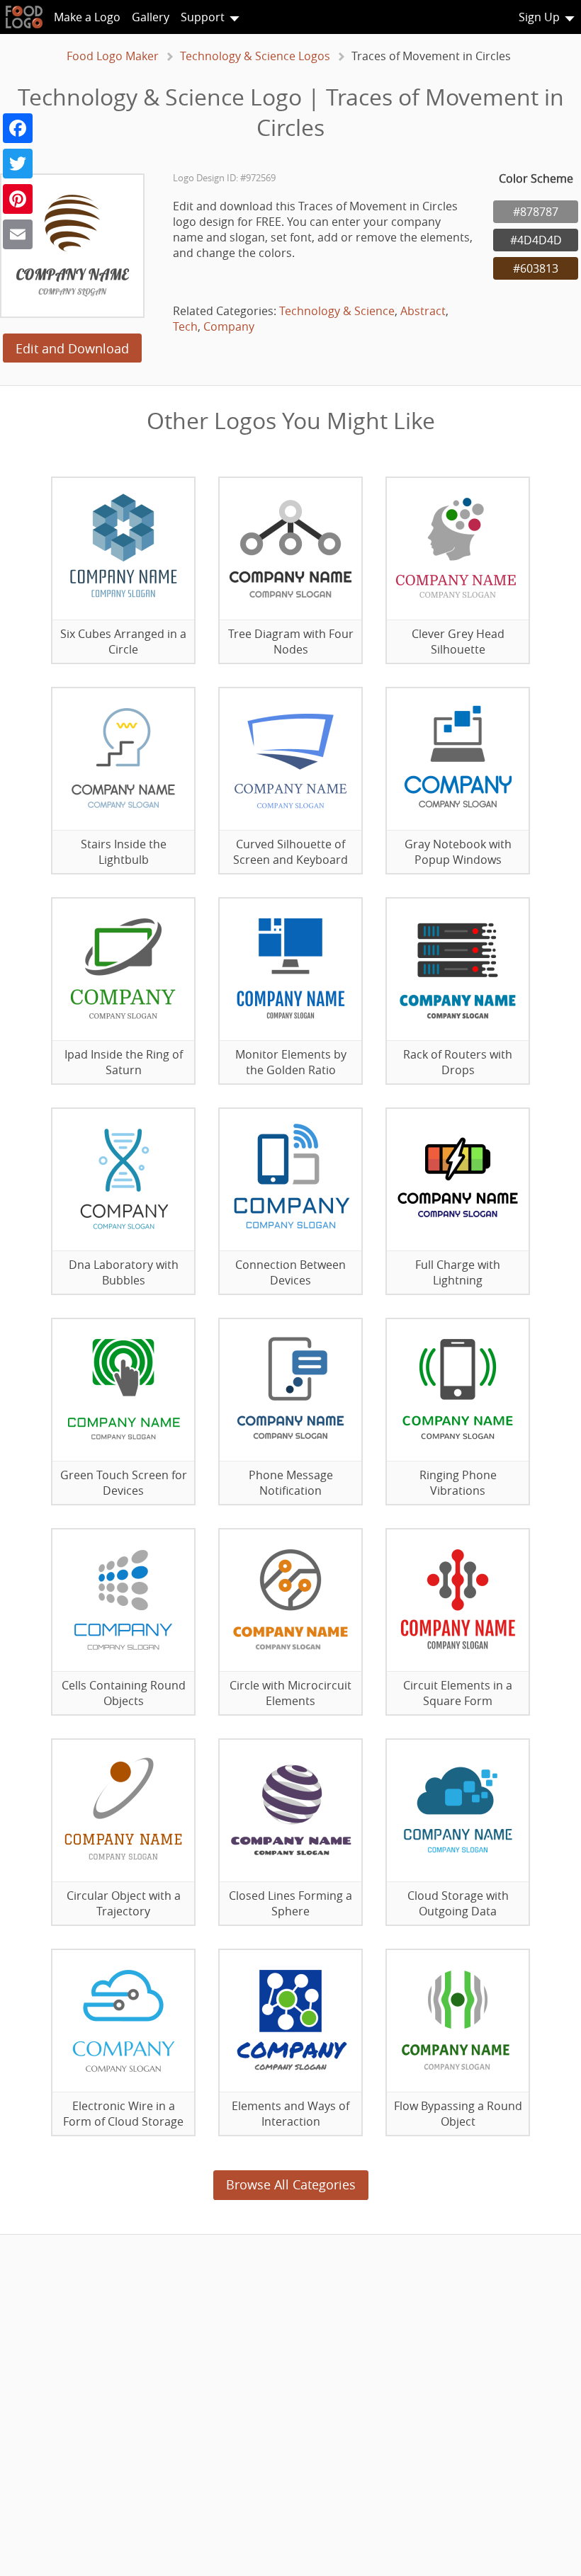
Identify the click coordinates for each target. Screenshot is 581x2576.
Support (203, 17)
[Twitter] (18, 164)
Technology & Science (337, 311)
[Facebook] (18, 128)
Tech (185, 326)
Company (229, 326)
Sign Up (539, 17)
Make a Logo (87, 17)
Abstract (423, 311)
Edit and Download (72, 348)
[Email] (18, 234)
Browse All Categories (291, 2184)
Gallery (151, 17)
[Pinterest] (18, 199)
